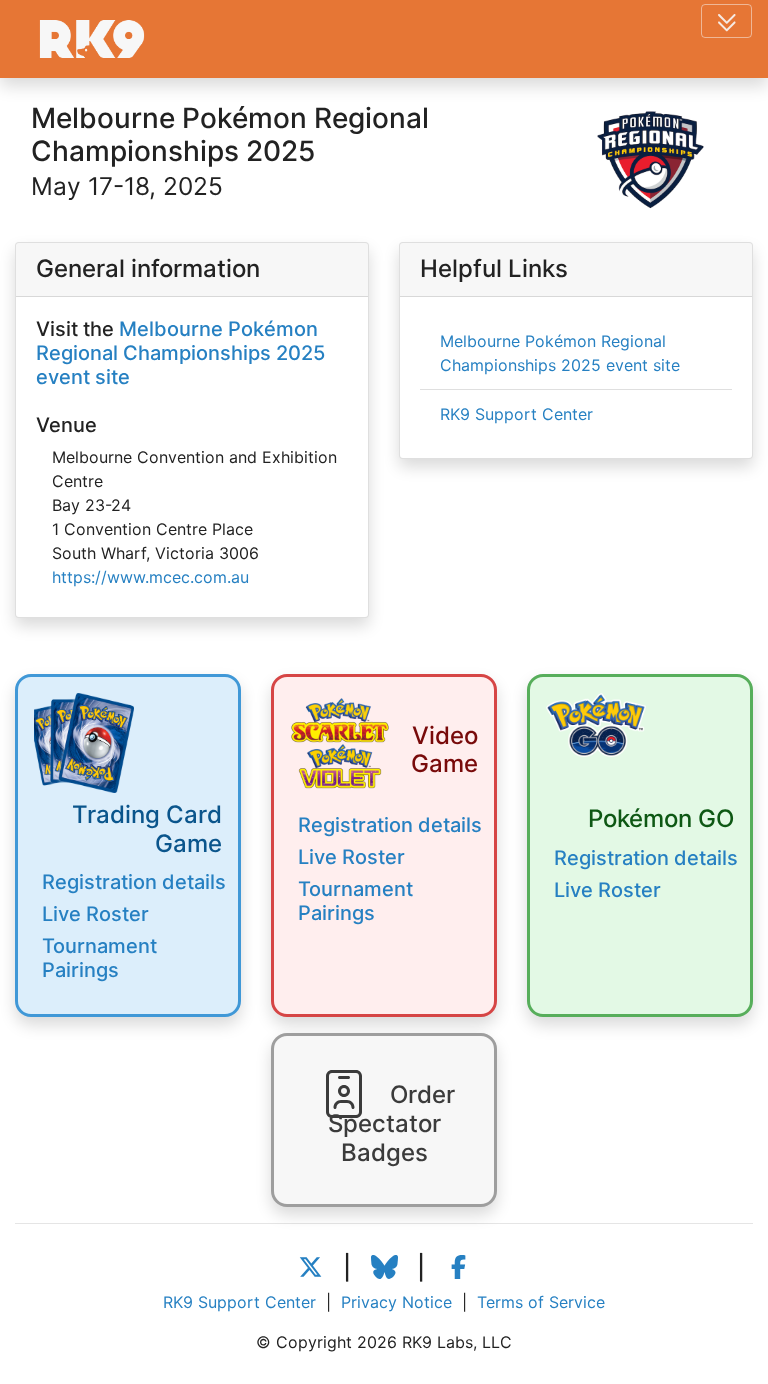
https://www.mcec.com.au (150, 577)
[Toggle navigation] (726, 21)
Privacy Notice (396, 1302)
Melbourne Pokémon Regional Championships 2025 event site (180, 353)
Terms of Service (541, 1302)
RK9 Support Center (516, 414)
